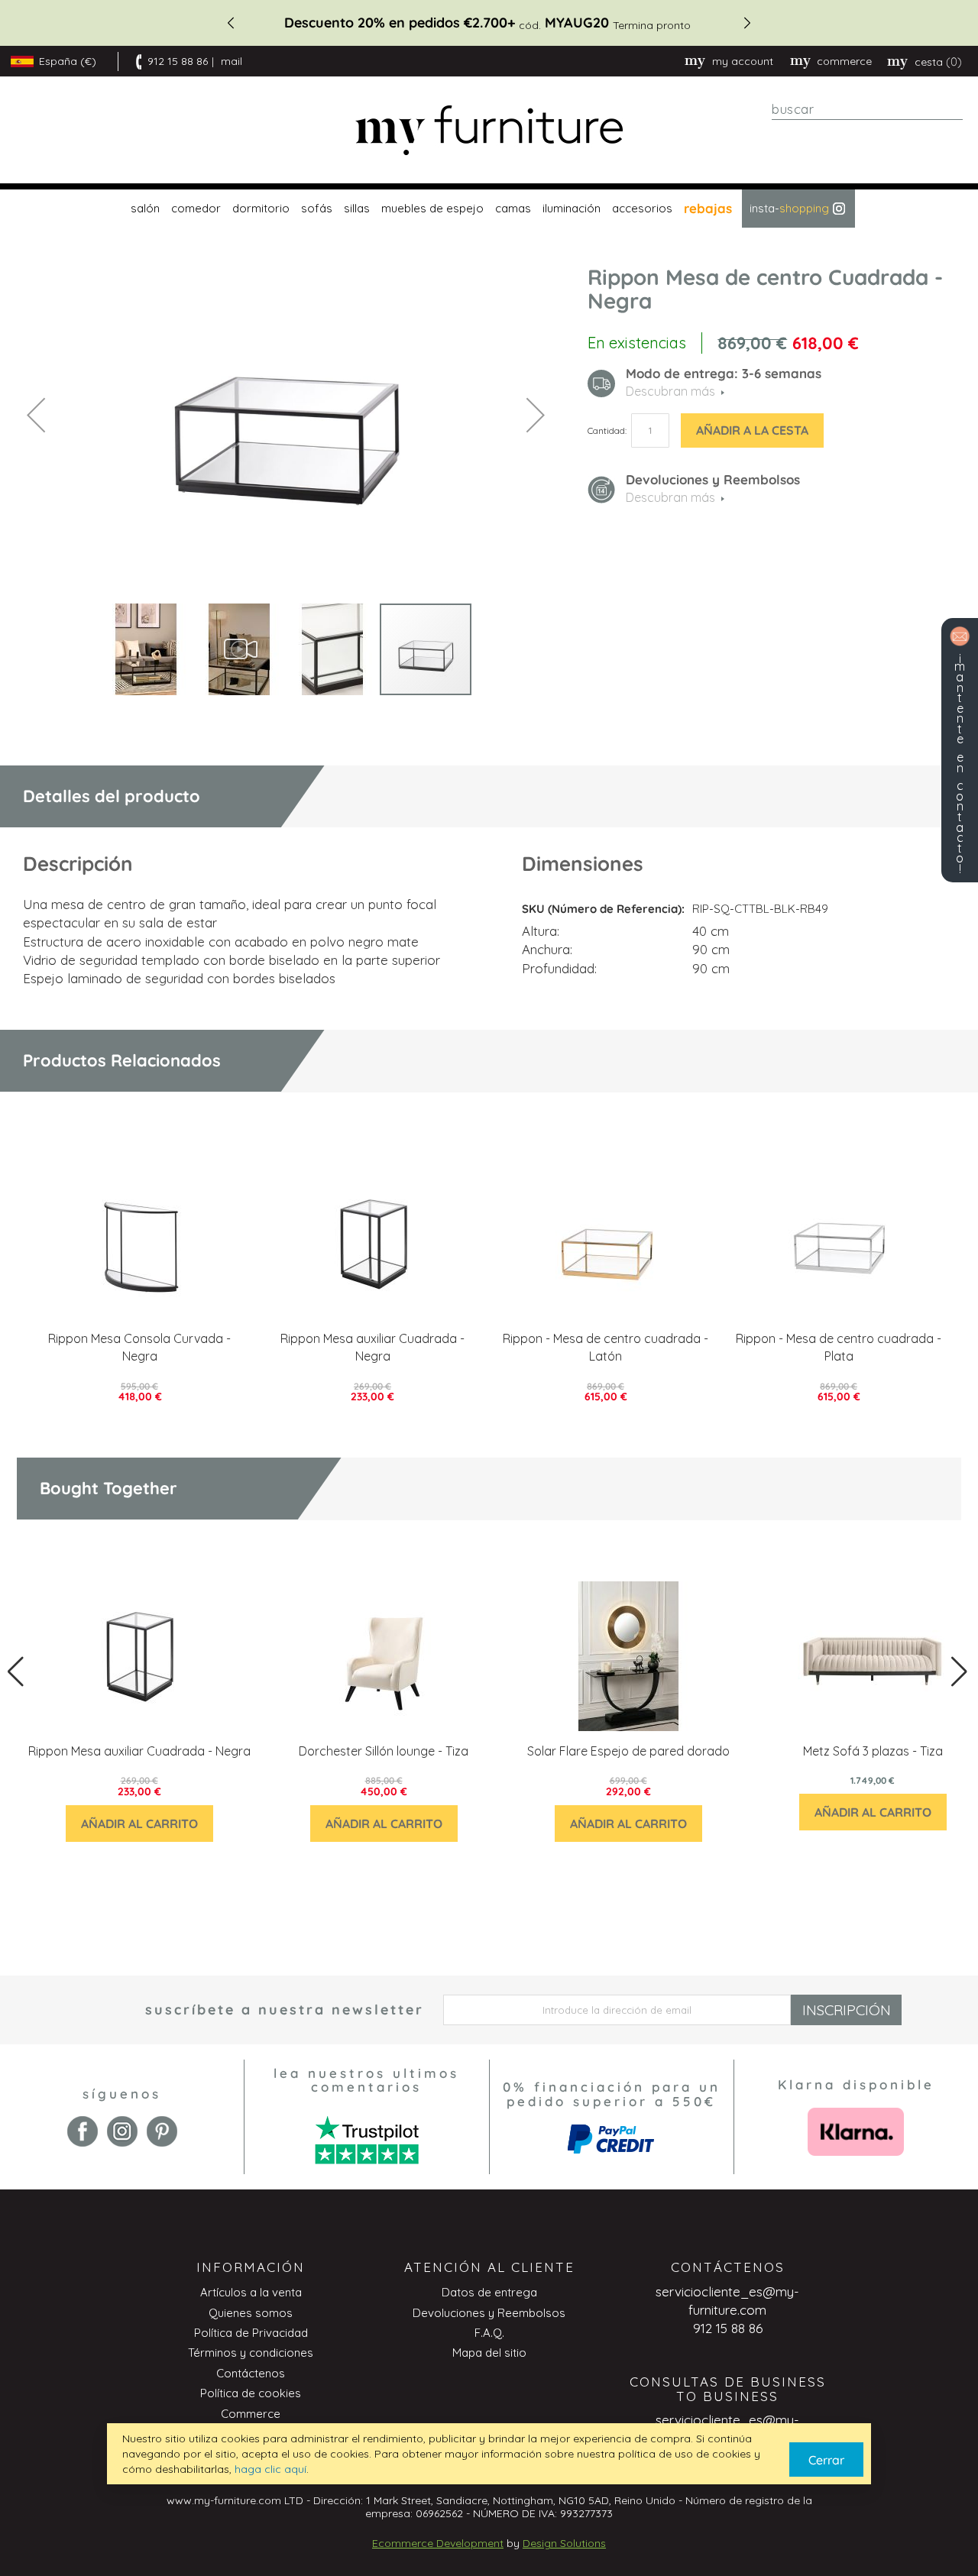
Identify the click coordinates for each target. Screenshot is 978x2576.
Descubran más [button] (670, 391)
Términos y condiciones (251, 2353)
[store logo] (489, 130)
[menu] (489, 209)
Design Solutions (564, 2543)
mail (232, 61)
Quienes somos (251, 2313)
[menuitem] (143, 209)
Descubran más (670, 497)
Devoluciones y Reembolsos (489, 2313)
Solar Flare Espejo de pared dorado (628, 1751)
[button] (36, 415)
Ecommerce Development (438, 2543)
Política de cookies (251, 2393)
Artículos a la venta (251, 2292)
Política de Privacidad (251, 2333)
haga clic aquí (270, 2469)
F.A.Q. (489, 2333)
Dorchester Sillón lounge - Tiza (384, 1751)
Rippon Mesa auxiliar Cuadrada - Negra (139, 1751)
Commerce (251, 2414)
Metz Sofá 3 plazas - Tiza (873, 1751)
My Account (743, 61)
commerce (844, 61)
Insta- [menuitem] (789, 208)
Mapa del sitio (489, 2353)
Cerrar (826, 2460)
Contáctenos (251, 2373)
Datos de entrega (489, 2292)
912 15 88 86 (178, 61)
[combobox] (867, 109)
